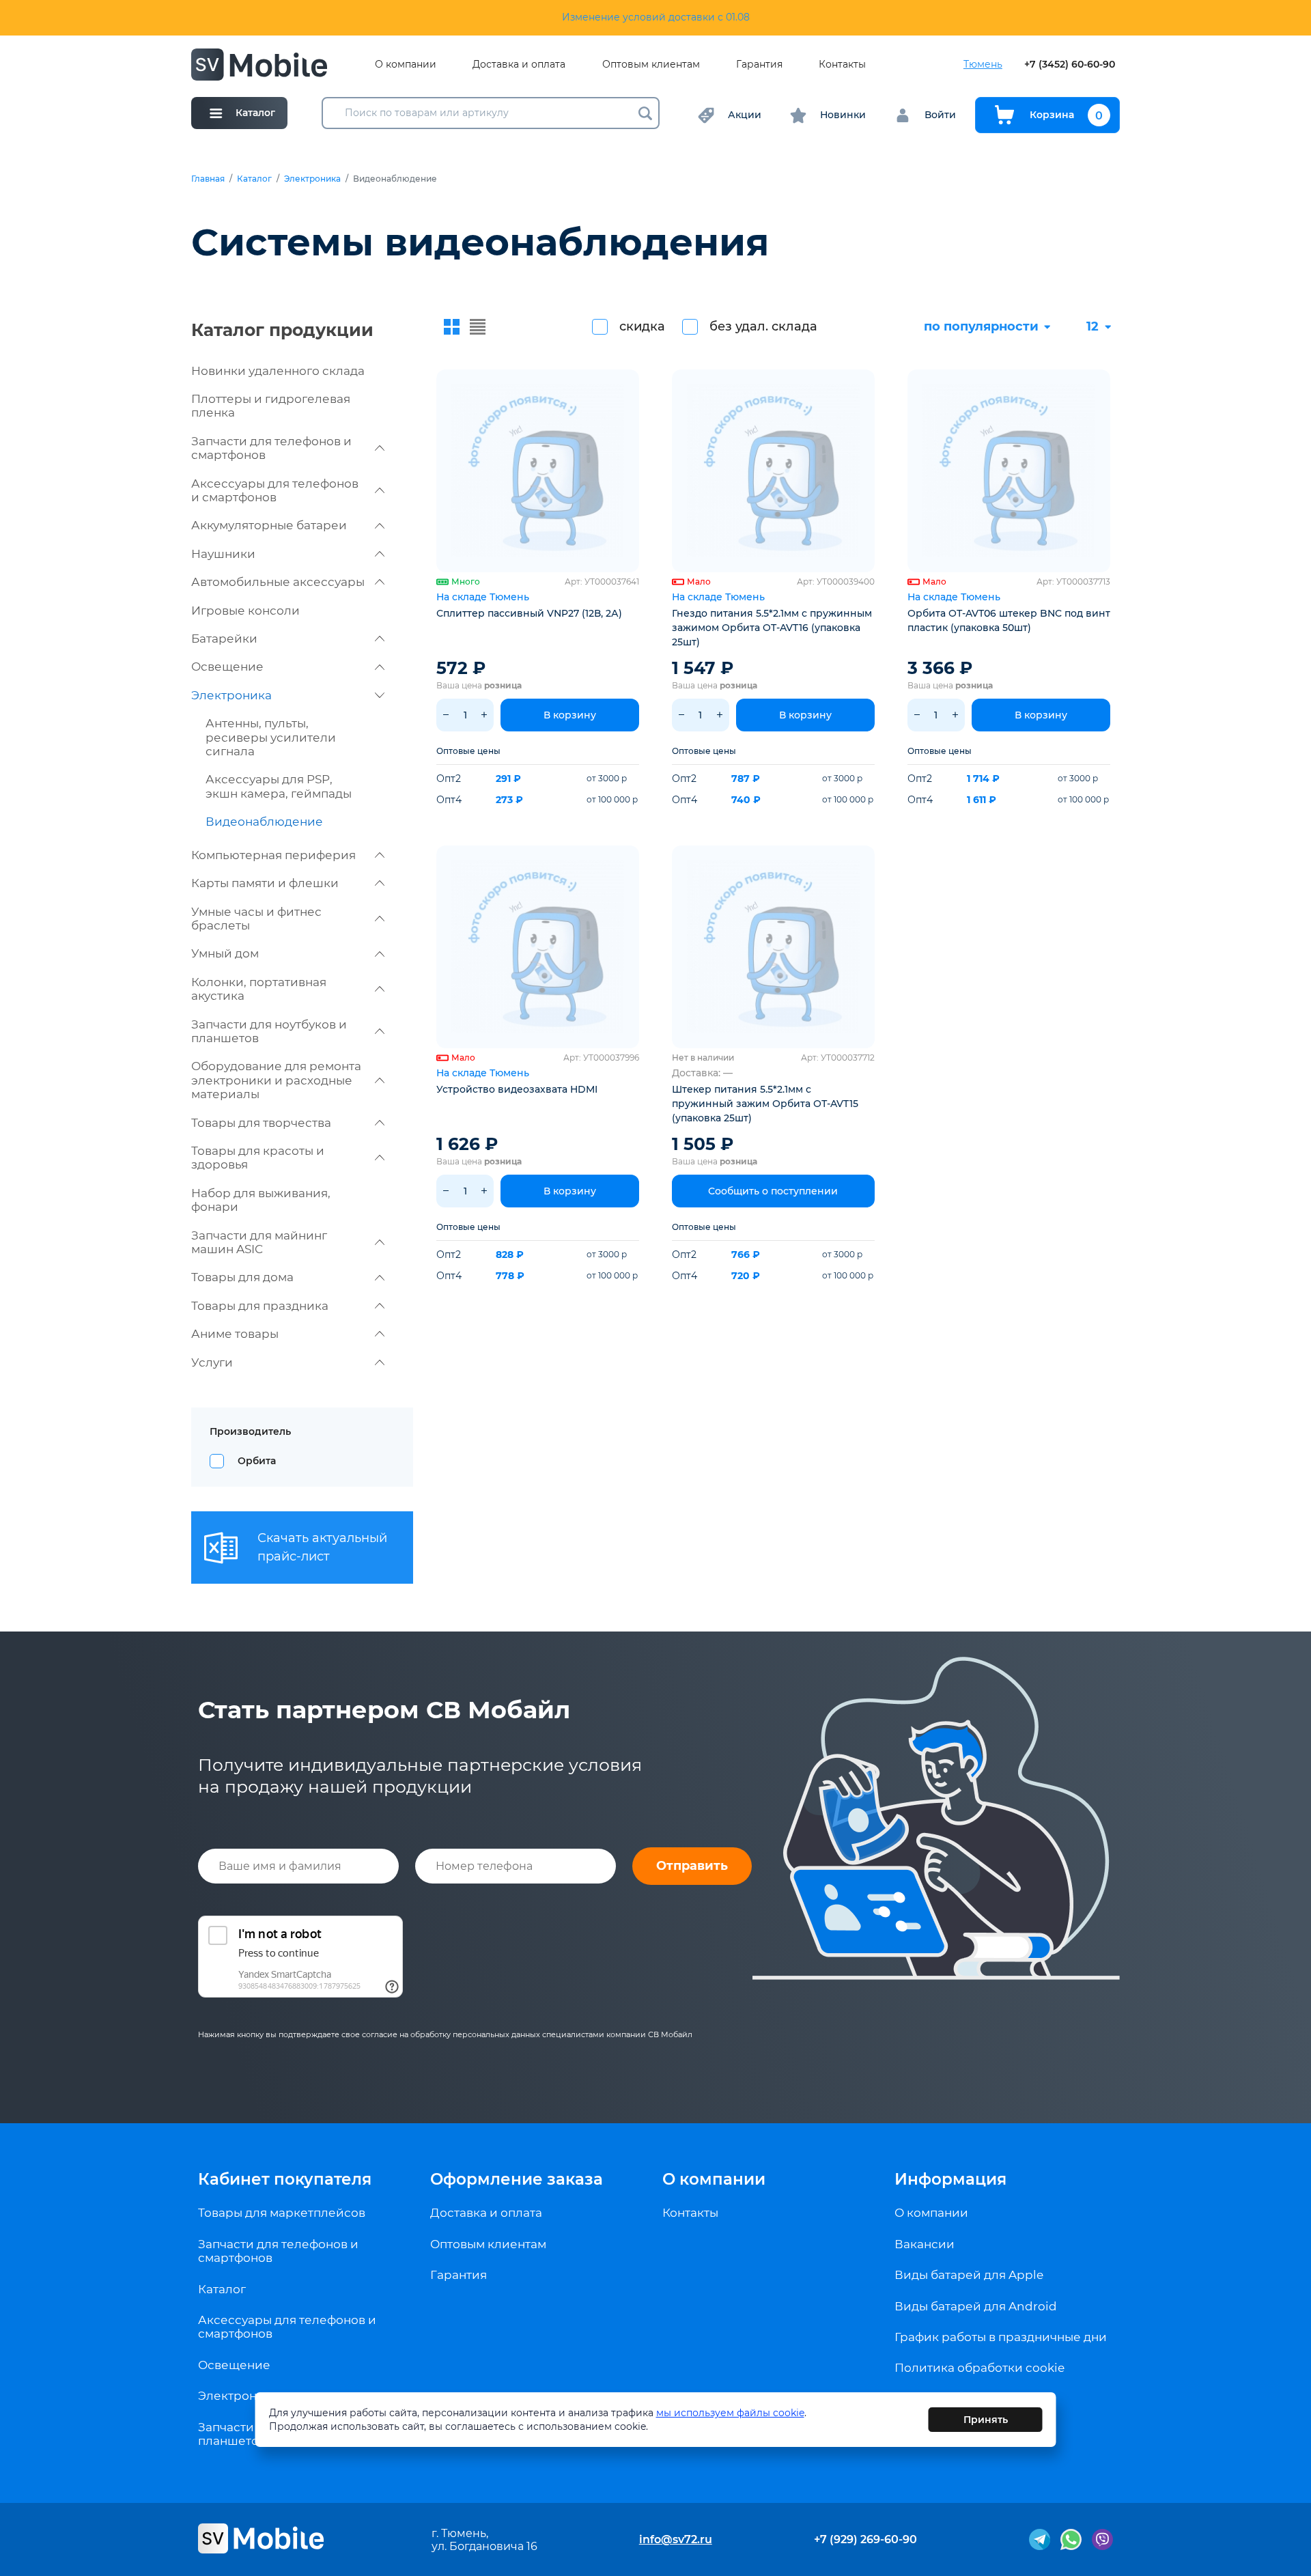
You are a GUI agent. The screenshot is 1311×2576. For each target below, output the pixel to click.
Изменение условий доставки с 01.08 (656, 17)
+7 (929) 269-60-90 (865, 2539)
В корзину (570, 715)
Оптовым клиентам (651, 65)
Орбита (257, 1461)
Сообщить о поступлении (773, 1191)
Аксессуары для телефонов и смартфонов (275, 490)
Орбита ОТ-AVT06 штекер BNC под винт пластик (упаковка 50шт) (1009, 620)
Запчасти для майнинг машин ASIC (259, 1242)
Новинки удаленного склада (278, 371)
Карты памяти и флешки (265, 883)
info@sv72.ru (676, 2539)
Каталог (254, 179)
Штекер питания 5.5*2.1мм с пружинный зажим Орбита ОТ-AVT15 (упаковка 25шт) (765, 1104)
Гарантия (759, 65)
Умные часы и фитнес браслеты (256, 919)
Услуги (212, 1362)
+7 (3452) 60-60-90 (1070, 65)
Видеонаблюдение (264, 822)
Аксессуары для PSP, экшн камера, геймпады (279, 786)
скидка (642, 326)
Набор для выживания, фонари (261, 1200)
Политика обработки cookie (979, 2368)
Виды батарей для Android (976, 2306)
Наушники (223, 554)
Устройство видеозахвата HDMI (517, 1089)
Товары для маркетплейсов (282, 2213)
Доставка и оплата (519, 65)
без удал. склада (763, 326)
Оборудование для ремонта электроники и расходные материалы (276, 1080)
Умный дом (225, 953)
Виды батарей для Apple (969, 2275)
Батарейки (224, 639)
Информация (950, 2179)
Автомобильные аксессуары (278, 582)
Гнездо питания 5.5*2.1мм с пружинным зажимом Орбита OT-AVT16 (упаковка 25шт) (772, 628)
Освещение (227, 667)
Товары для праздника (260, 1306)
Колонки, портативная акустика (259, 989)
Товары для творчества (261, 1123)
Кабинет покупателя (285, 2179)
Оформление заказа (517, 2179)
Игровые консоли (245, 611)
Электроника (312, 179)
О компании (406, 65)
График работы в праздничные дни (1001, 2337)
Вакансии (925, 2244)
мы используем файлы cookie (730, 2413)
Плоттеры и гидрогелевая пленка (271, 406)
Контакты (842, 65)
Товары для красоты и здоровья (258, 1158)
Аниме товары (235, 1334)
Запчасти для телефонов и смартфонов (271, 448)
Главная (208, 179)
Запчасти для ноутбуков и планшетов (269, 1031)
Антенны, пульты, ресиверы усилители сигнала (271, 737)
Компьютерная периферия (273, 855)
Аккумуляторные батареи (269, 525)
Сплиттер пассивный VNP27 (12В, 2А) (529, 613)
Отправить (692, 1866)
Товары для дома (242, 1277)
